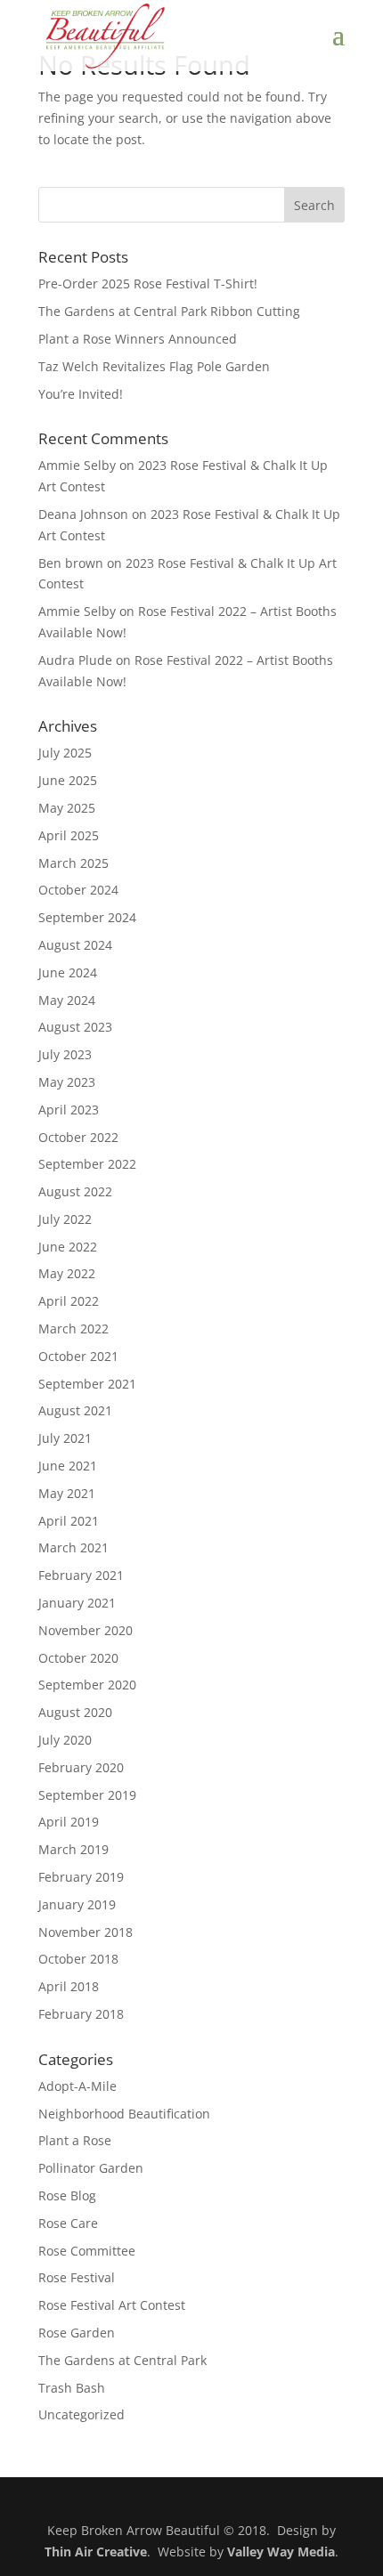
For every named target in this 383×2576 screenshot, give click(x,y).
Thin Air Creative (96, 2552)
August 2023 (75, 1027)
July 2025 (65, 753)
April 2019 (69, 1822)
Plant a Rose (75, 2140)
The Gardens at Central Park (122, 2360)
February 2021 (81, 1575)
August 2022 (75, 1191)
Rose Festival (77, 2277)
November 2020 (86, 1630)
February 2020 (81, 1767)
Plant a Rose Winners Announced (138, 339)
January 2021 (77, 1603)
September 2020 (87, 1685)
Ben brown (71, 563)
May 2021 (67, 1493)
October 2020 (78, 1658)
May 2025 (67, 808)
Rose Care (68, 2223)
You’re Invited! (81, 394)
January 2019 (77, 1904)
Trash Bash (72, 2388)
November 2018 (86, 1932)
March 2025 (73, 863)
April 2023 (69, 1110)
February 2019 (81, 1877)
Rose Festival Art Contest (112, 2305)
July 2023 (65, 1054)
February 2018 (81, 2014)
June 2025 (68, 780)
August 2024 (75, 945)
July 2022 (65, 1219)
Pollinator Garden (91, 2168)
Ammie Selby (77, 465)
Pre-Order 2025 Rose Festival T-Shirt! (148, 284)
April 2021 (69, 1521)
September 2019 (87, 1795)
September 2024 (87, 917)
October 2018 (78, 1959)
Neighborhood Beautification (124, 2114)
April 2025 (69, 835)
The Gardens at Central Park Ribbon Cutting (169, 311)
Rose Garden (77, 2333)
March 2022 (73, 1329)
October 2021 (78, 1356)
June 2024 (68, 972)
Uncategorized (81, 2414)
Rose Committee (87, 2251)
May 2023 (67, 1082)
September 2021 (87, 1384)
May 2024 (67, 1000)
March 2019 (73, 1849)
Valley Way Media (281, 2552)
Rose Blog (67, 2195)
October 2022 (78, 1137)
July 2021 (65, 1438)
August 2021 (75, 1410)
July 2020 (65, 1740)
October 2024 (78, 890)
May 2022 (67, 1273)
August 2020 (75, 1712)
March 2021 (73, 1547)
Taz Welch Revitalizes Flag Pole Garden (154, 366)
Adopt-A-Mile (77, 2086)
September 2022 (87, 1164)
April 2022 (69, 1301)
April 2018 (69, 1986)
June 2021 (68, 1466)
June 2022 (68, 1247)
